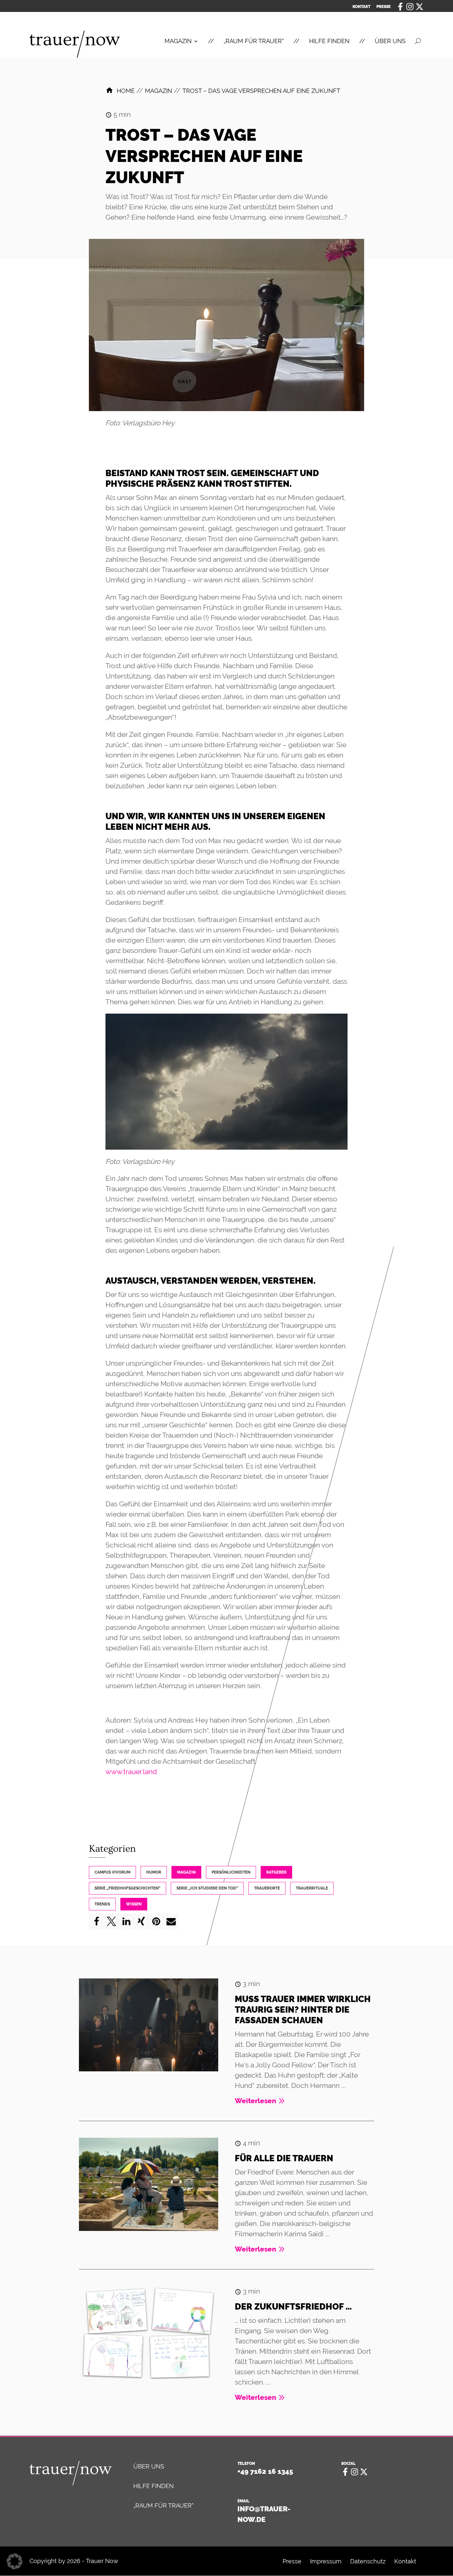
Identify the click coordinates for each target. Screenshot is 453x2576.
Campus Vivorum (112, 1872)
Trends (102, 1904)
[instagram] (410, 6)
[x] (420, 6)
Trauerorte (267, 1888)
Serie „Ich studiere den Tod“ (207, 1888)
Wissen (134, 1904)
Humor (154, 1872)
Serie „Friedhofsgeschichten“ (128, 1888)
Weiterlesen (256, 2101)
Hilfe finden (154, 2486)
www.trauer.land (131, 1772)
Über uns (149, 2466)
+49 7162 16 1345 (265, 2471)
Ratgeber (276, 1872)
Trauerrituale (312, 1888)
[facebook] (400, 6)
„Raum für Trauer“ (163, 2505)
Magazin (186, 1872)
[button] (96, 1921)
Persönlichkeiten (231, 1872)
